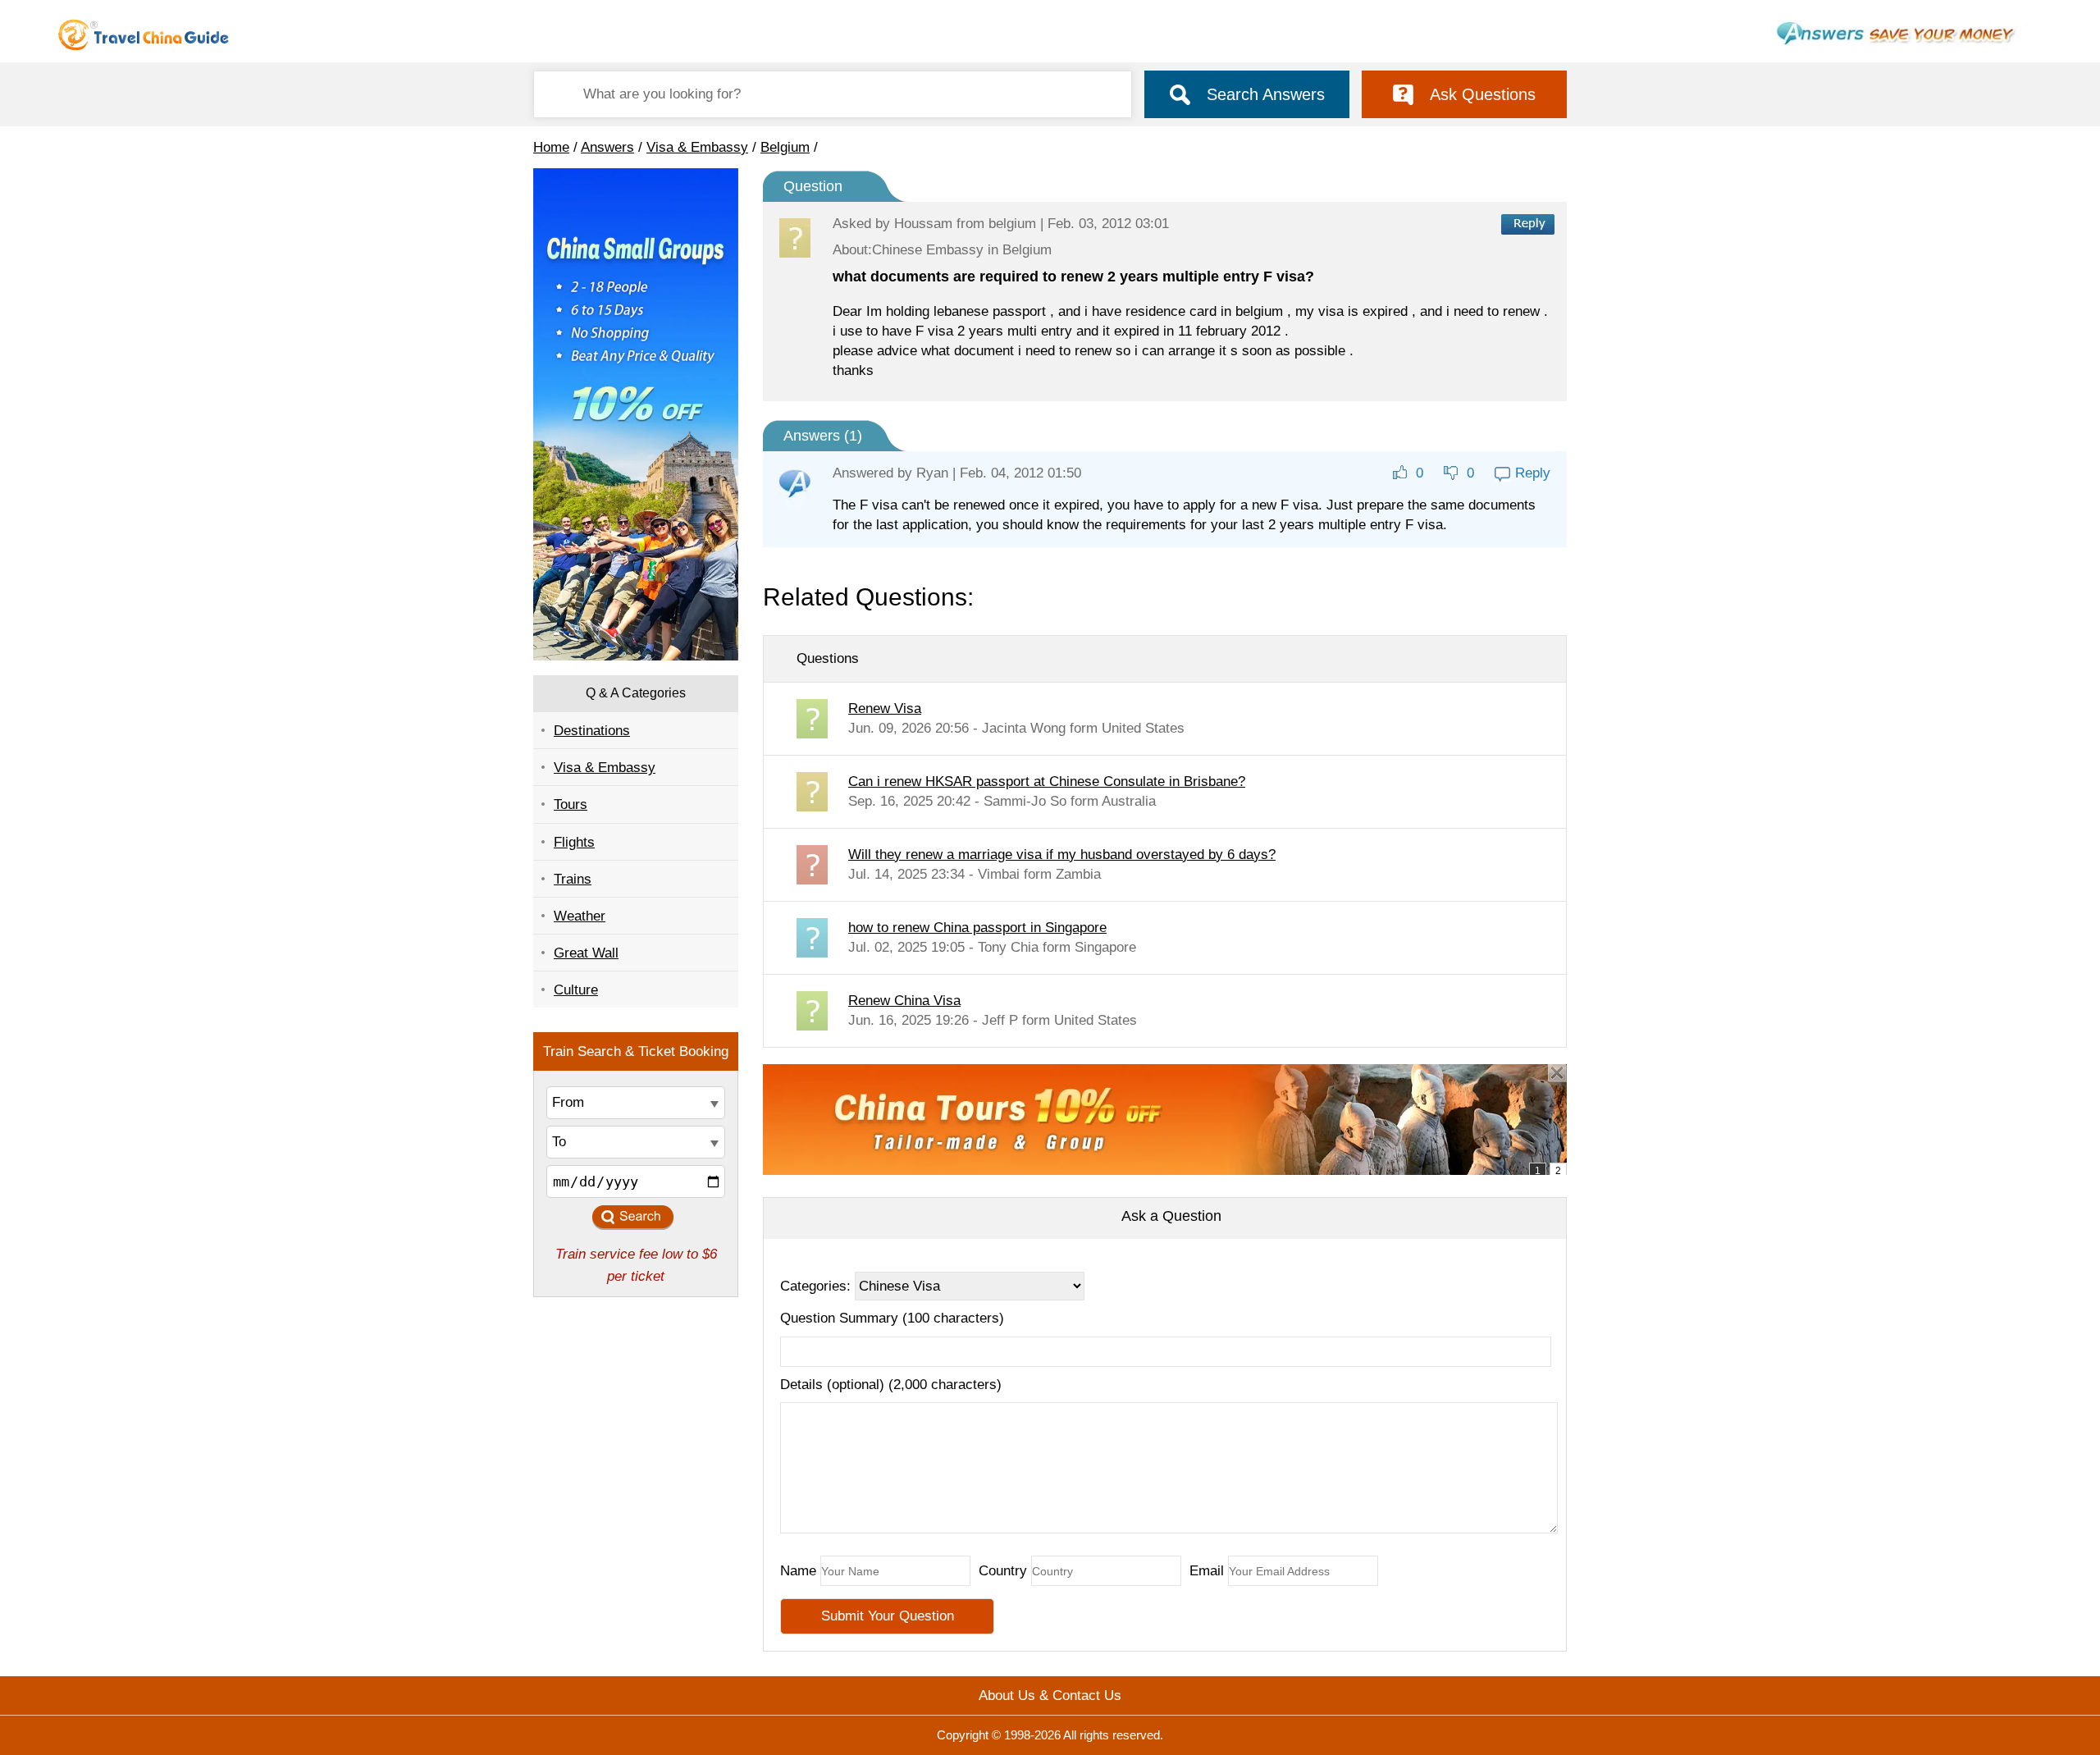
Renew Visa (885, 708)
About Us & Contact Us (1050, 1696)
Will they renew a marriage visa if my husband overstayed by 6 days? (1062, 855)
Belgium (785, 147)
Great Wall (586, 953)
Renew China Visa (904, 1001)
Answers (607, 147)
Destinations (592, 731)
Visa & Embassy (697, 147)
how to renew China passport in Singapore (977, 928)
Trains (573, 879)
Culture (576, 990)
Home (551, 147)
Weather (580, 916)
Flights (574, 842)
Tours (571, 804)
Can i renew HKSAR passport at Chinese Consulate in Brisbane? (1047, 782)
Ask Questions (1483, 94)
